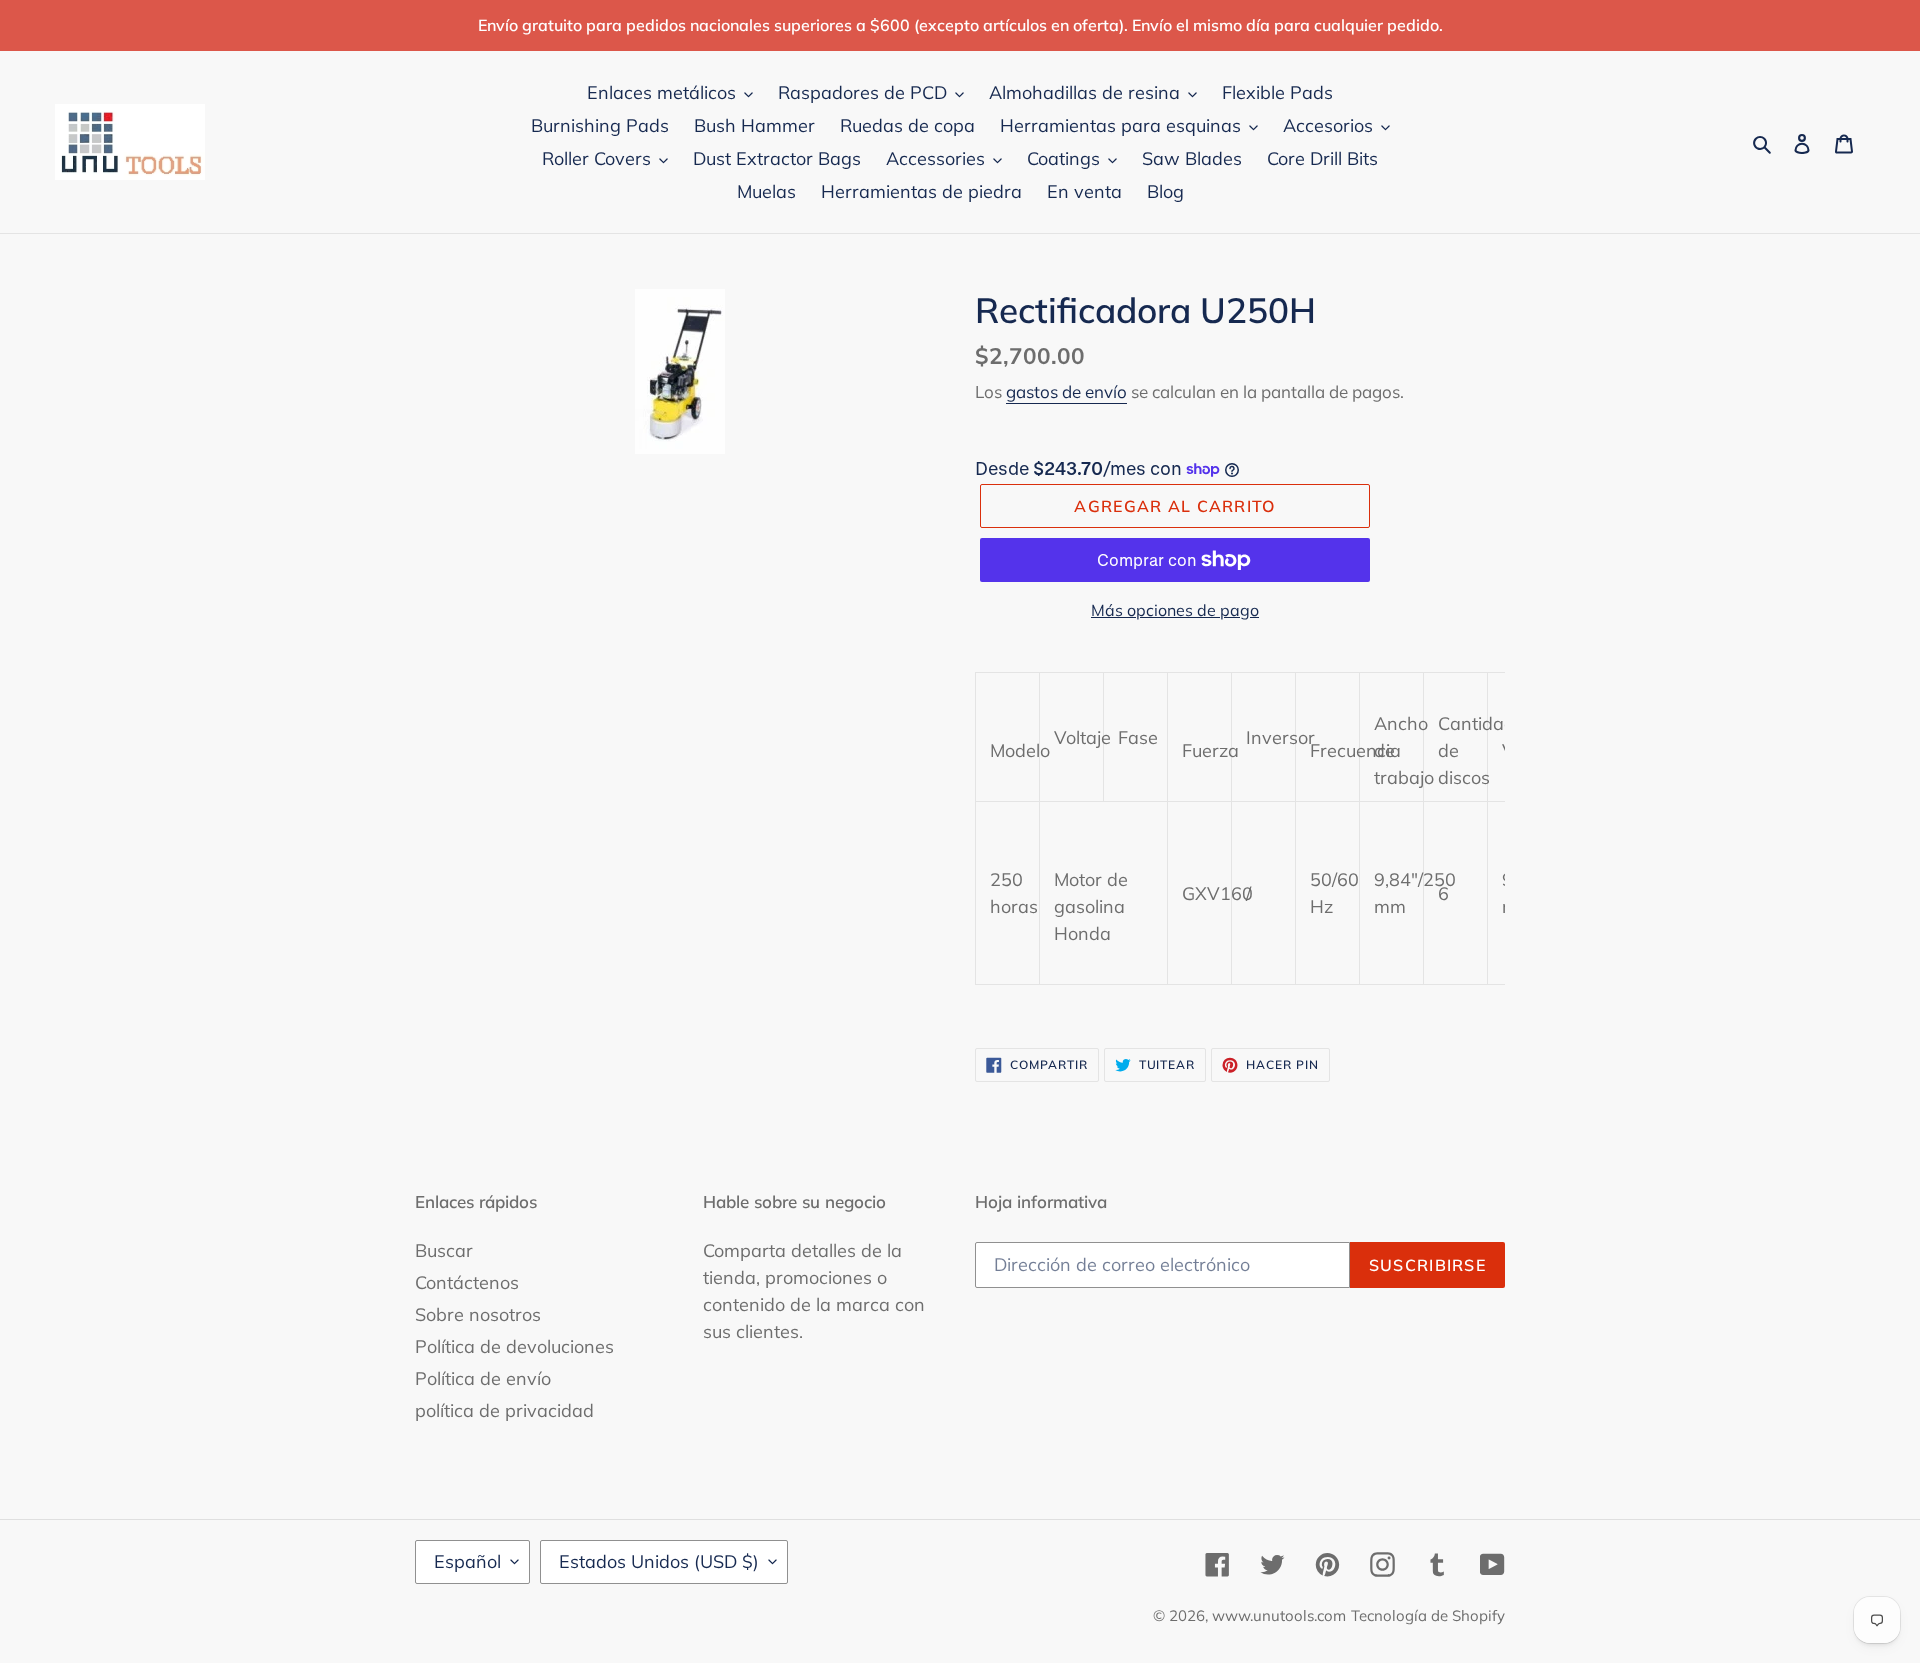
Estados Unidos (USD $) (659, 1561)
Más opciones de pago (1175, 610)
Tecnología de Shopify (1428, 1615)
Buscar (444, 1250)
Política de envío (483, 1378)
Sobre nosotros (478, 1314)
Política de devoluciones (514, 1346)
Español (467, 1561)
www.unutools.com (1279, 1615)
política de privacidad (504, 1410)
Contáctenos (467, 1282)
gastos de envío (1066, 391)
